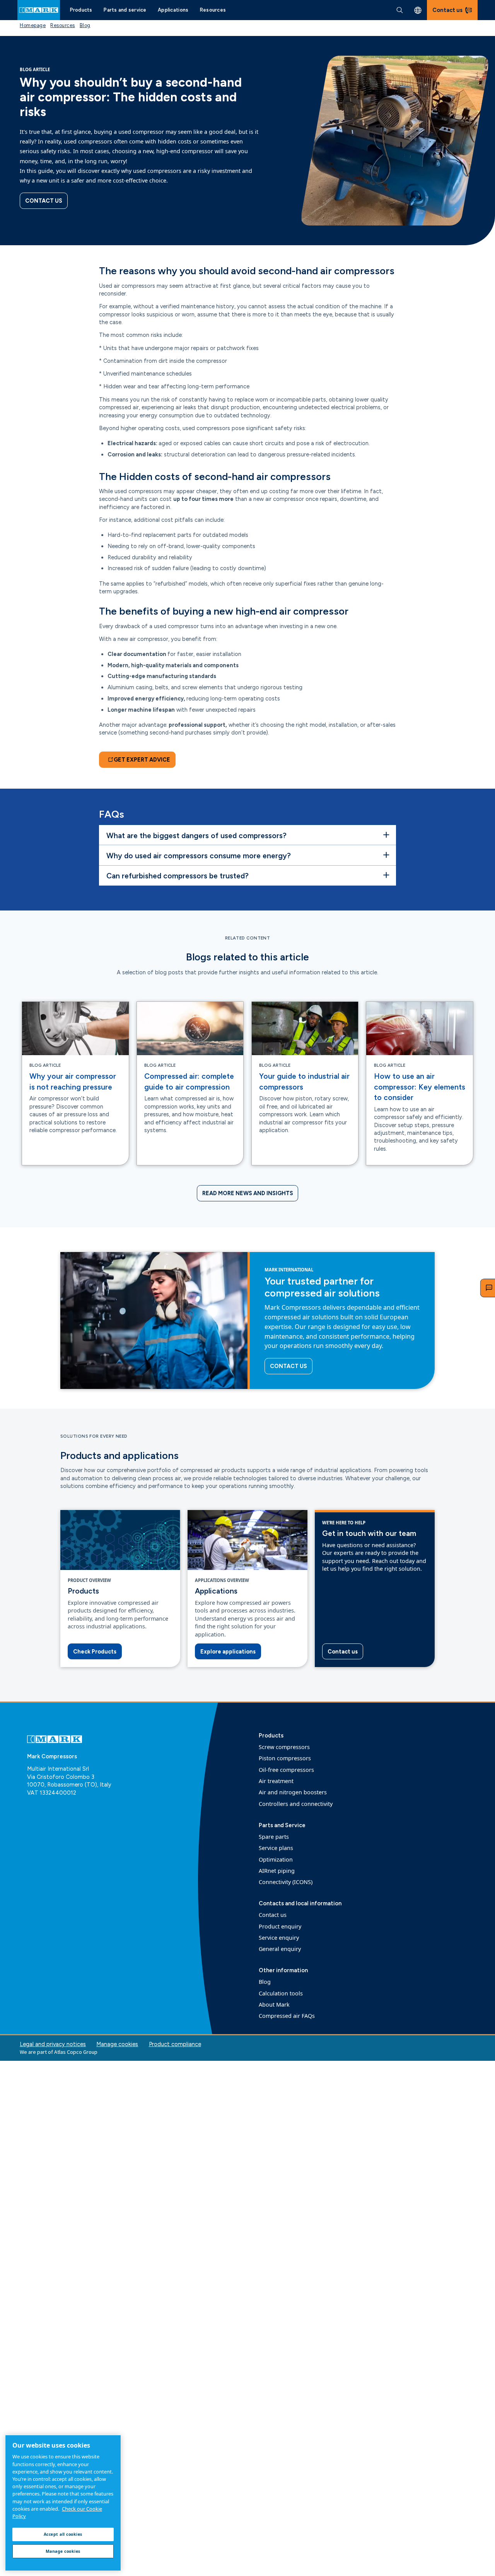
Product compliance (175, 2044)
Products (81, 10)
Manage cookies (117, 2044)
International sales (418, 10)
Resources (213, 10)
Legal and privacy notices (53, 2044)
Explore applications (228, 1652)
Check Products (95, 1652)
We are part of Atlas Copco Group (59, 2052)
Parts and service (125, 10)
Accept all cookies (63, 2534)
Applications (173, 10)
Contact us (44, 201)
